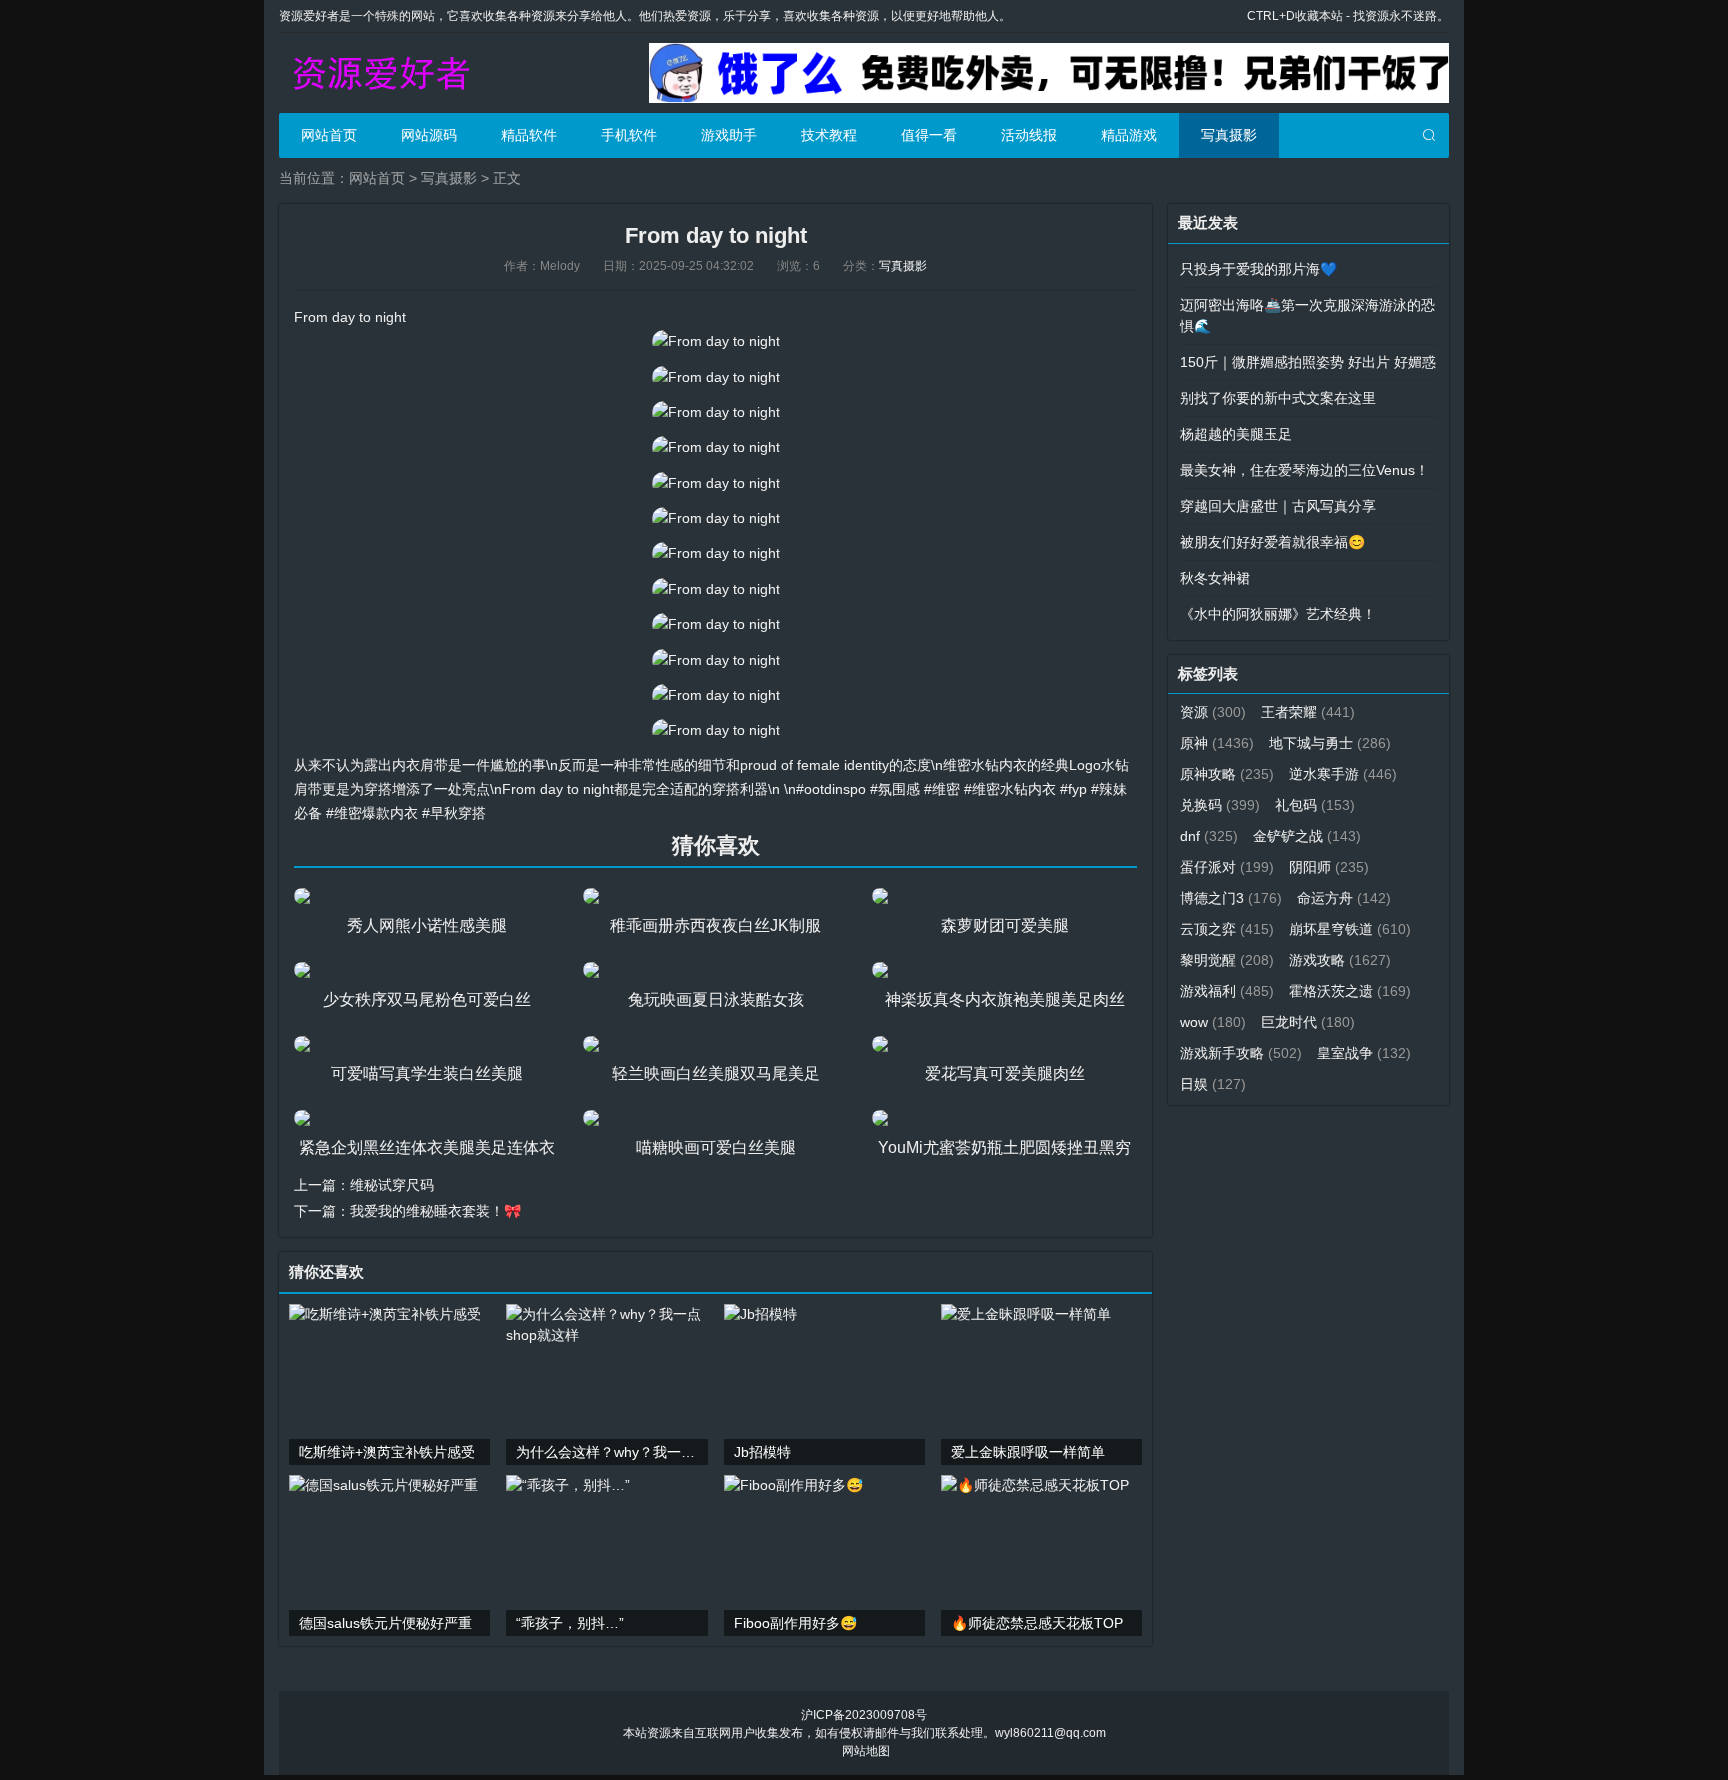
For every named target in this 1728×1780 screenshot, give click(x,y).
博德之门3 (1231, 898)
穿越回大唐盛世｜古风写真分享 (1278, 506)
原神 (1217, 743)
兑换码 (1220, 805)
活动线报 (1029, 135)
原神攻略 (1227, 774)
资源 (1213, 712)
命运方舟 (1344, 898)
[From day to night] (716, 341)
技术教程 (829, 135)
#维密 (942, 789)
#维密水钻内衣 (1010, 789)
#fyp (1073, 789)
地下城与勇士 (1330, 743)
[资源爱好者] (379, 73)
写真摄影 (1229, 135)
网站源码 (429, 135)
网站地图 (866, 1751)
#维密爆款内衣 (372, 813)
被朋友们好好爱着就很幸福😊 (1272, 542)
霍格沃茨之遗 (1350, 991)
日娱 (1213, 1084)
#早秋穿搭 (454, 813)
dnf (1209, 836)
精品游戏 (1129, 135)
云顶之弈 (1227, 929)
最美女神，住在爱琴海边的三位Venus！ (1304, 470)
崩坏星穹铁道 (1350, 929)
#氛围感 (895, 789)
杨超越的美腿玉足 (1236, 434)
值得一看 (929, 135)
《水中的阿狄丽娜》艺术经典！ (1278, 614)
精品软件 (529, 135)
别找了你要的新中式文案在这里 (1278, 398)
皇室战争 (1364, 1053)
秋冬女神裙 (1215, 578)
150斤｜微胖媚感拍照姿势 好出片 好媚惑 (1308, 362)
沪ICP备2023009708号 (864, 1715)
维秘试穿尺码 (392, 1185)
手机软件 (629, 135)
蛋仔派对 (1227, 867)
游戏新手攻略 (1241, 1053)
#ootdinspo (831, 789)
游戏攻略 (1340, 960)
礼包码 (1315, 805)
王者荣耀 (1308, 712)
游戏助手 (729, 135)
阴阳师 (1329, 867)
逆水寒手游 (1343, 774)
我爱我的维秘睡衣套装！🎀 (435, 1211)
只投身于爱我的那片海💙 (1258, 269)
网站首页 (329, 135)
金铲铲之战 (1307, 836)
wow (1213, 1022)
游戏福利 (1227, 991)
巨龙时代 (1308, 1022)
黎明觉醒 (1227, 960)
